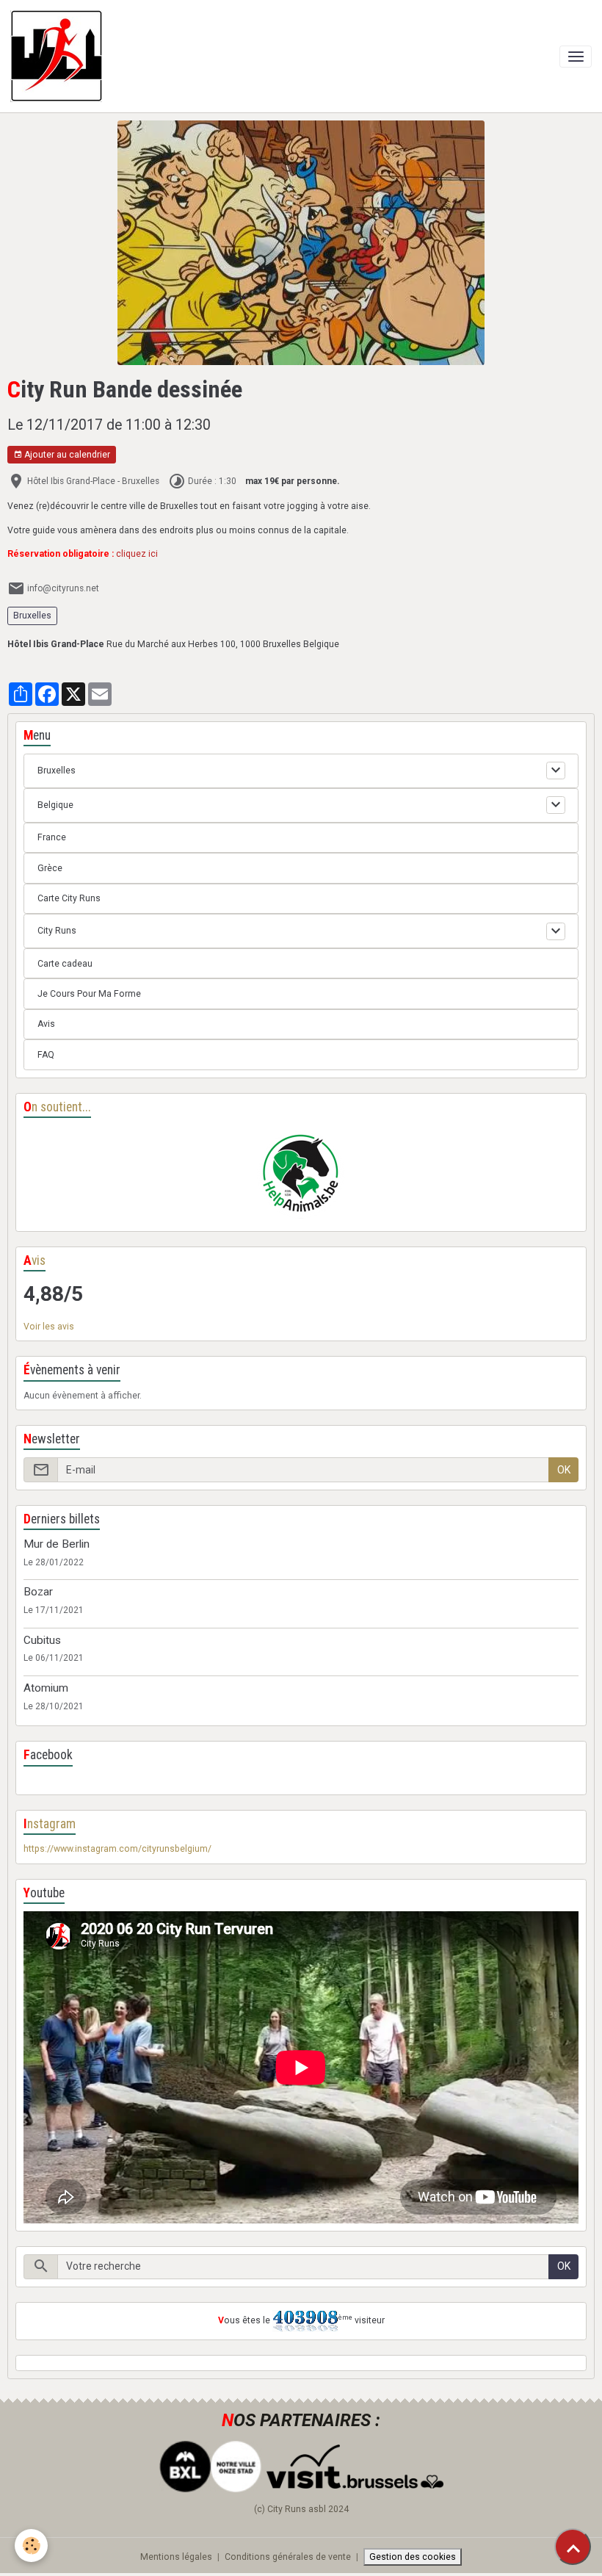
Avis (46, 1024)
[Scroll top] (573, 2547)
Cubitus (42, 1640)
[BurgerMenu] (576, 57)
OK (564, 1470)
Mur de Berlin (57, 1544)
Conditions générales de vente (288, 2557)
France (52, 837)
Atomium (46, 1688)
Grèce (50, 868)
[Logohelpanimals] (301, 1175)
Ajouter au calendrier (66, 455)
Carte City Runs (69, 898)
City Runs (57, 931)
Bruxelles (32, 616)
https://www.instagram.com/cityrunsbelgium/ (117, 1849)
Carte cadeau (65, 964)
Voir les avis (49, 1327)
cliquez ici (137, 554)
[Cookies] (31, 2546)
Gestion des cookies (413, 2557)
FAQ (46, 1055)
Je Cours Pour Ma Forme (89, 994)
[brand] (59, 56)
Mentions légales (176, 2557)
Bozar (38, 1592)
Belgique (55, 805)
